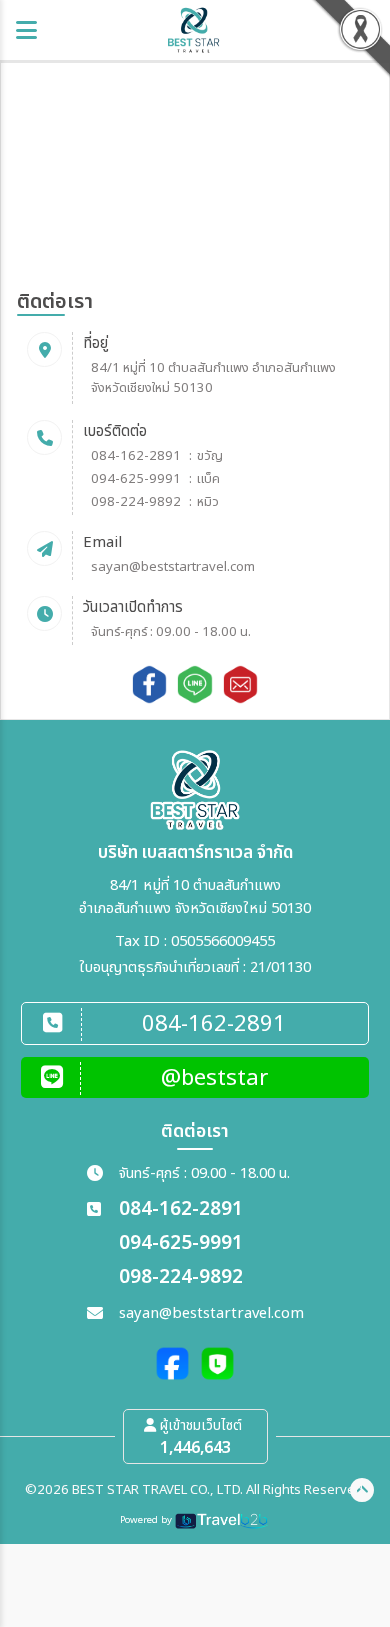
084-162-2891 (136, 456)
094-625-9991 (136, 479)
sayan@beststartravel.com (173, 567)
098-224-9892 (136, 502)
